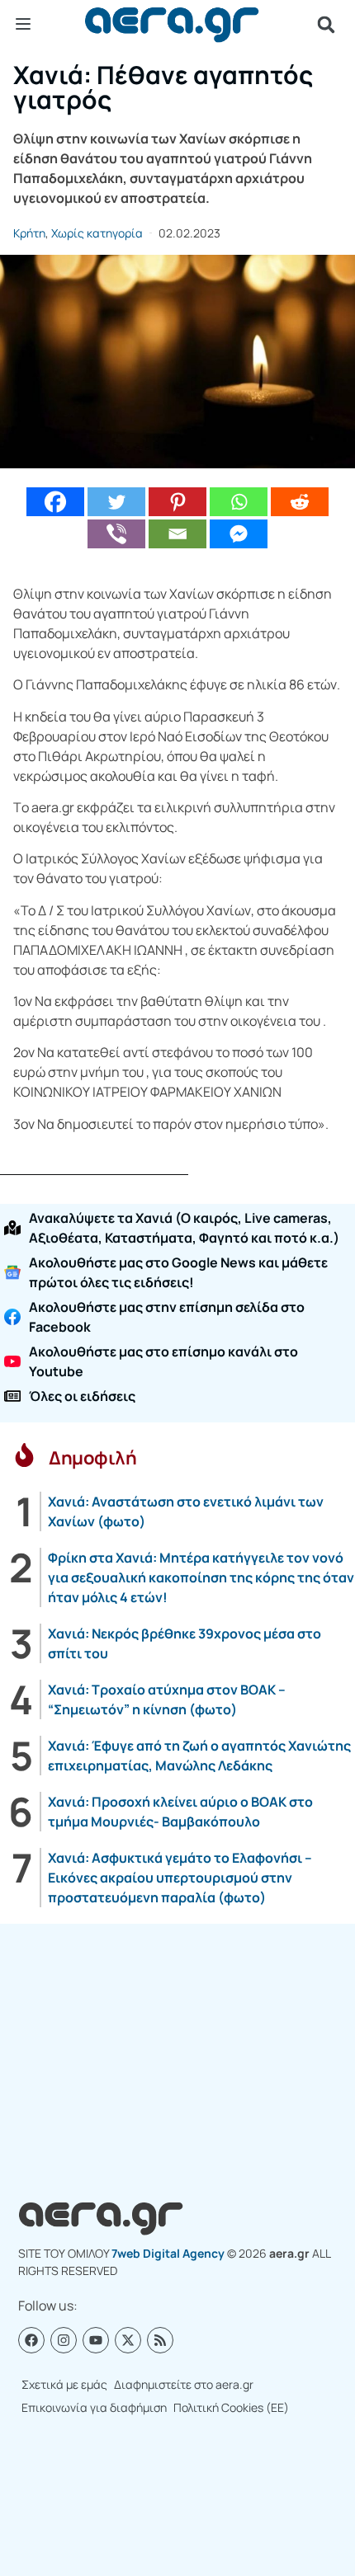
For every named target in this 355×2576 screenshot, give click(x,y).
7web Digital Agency (168, 2253)
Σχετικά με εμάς (64, 2384)
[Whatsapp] (239, 502)
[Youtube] (96, 2340)
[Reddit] (300, 502)
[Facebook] (55, 502)
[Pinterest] (177, 502)
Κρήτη (29, 233)
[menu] (23, 24)
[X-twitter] (128, 2340)
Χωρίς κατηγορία (97, 233)
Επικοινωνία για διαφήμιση (94, 2407)
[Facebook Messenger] (239, 534)
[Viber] (116, 534)
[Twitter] (116, 502)
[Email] (177, 534)
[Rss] (160, 2340)
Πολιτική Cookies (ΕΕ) (231, 2407)
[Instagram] (64, 2340)
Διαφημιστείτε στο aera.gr (184, 2384)
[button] (326, 25)
